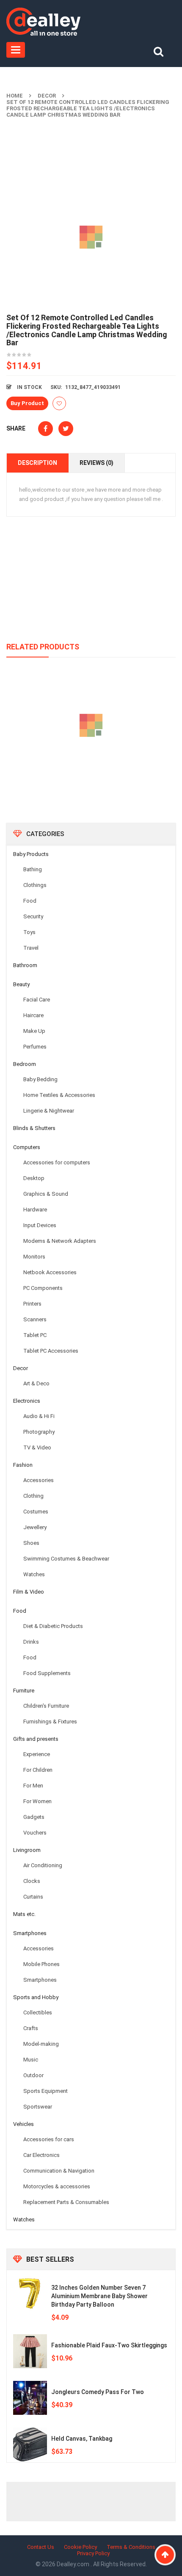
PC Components (43, 1288)
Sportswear (38, 2107)
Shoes (31, 1543)
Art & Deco (36, 1383)
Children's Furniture (46, 1706)
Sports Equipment (45, 2091)
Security (33, 916)
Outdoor (33, 2075)
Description (37, 463)
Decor (47, 96)
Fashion (23, 1465)
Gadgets (34, 1817)
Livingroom (27, 1850)
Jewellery (35, 1527)
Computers (27, 1147)
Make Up (34, 1031)
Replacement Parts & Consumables (66, 2202)
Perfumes (35, 1047)
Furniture (24, 1691)
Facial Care (37, 1000)
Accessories (39, 1480)
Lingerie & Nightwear (49, 1111)
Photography (39, 1432)
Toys (29, 932)
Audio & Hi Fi (39, 1416)
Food (30, 901)
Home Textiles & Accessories (59, 1095)
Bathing (33, 869)
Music (31, 2060)
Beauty (21, 984)
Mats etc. (24, 1914)
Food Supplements (47, 1673)
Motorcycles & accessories (57, 2186)
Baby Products (31, 854)
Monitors (34, 1257)
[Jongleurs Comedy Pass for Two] (30, 2398)
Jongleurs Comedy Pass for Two (98, 2392)
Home (15, 96)
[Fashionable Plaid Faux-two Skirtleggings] (30, 2351)
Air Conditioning (43, 1865)
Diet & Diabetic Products (53, 1626)
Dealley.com (74, 2564)
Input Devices (40, 1225)
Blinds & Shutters (34, 1128)
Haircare (33, 1015)
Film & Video (29, 1592)
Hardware (35, 1210)
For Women (37, 1801)
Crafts (31, 2028)
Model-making (41, 2044)
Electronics (27, 1401)
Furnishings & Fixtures (50, 1722)
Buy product (27, 403)
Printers (32, 1304)
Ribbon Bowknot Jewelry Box (91, 764)
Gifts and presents (36, 1739)
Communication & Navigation (59, 2171)
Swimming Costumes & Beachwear (66, 1559)
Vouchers (35, 1833)
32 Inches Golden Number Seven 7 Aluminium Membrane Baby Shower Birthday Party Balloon (99, 2296)
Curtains (33, 1897)
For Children (38, 1770)
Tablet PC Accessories (51, 1351)
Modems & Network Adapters (60, 1241)
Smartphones (30, 1933)
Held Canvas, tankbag (82, 2439)
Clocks (32, 1881)
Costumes (36, 1512)
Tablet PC (35, 1335)
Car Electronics (41, 2155)
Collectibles (38, 2012)
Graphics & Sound (46, 1194)
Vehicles (23, 2124)
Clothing (33, 1496)
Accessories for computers (57, 1162)
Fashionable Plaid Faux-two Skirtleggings (109, 2345)
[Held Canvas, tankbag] (30, 2445)
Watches (34, 1574)
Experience (37, 1754)
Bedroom (25, 1064)
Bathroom (25, 965)
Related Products (43, 647)
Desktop (34, 1178)
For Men (33, 1786)
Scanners (35, 1319)
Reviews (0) (97, 463)
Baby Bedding (40, 1079)
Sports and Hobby (36, 1997)
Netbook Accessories (50, 1272)
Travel (31, 948)
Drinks (31, 1642)
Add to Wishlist (59, 403)
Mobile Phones (41, 1964)
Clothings (35, 885)
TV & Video (37, 1447)
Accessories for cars (49, 2139)
